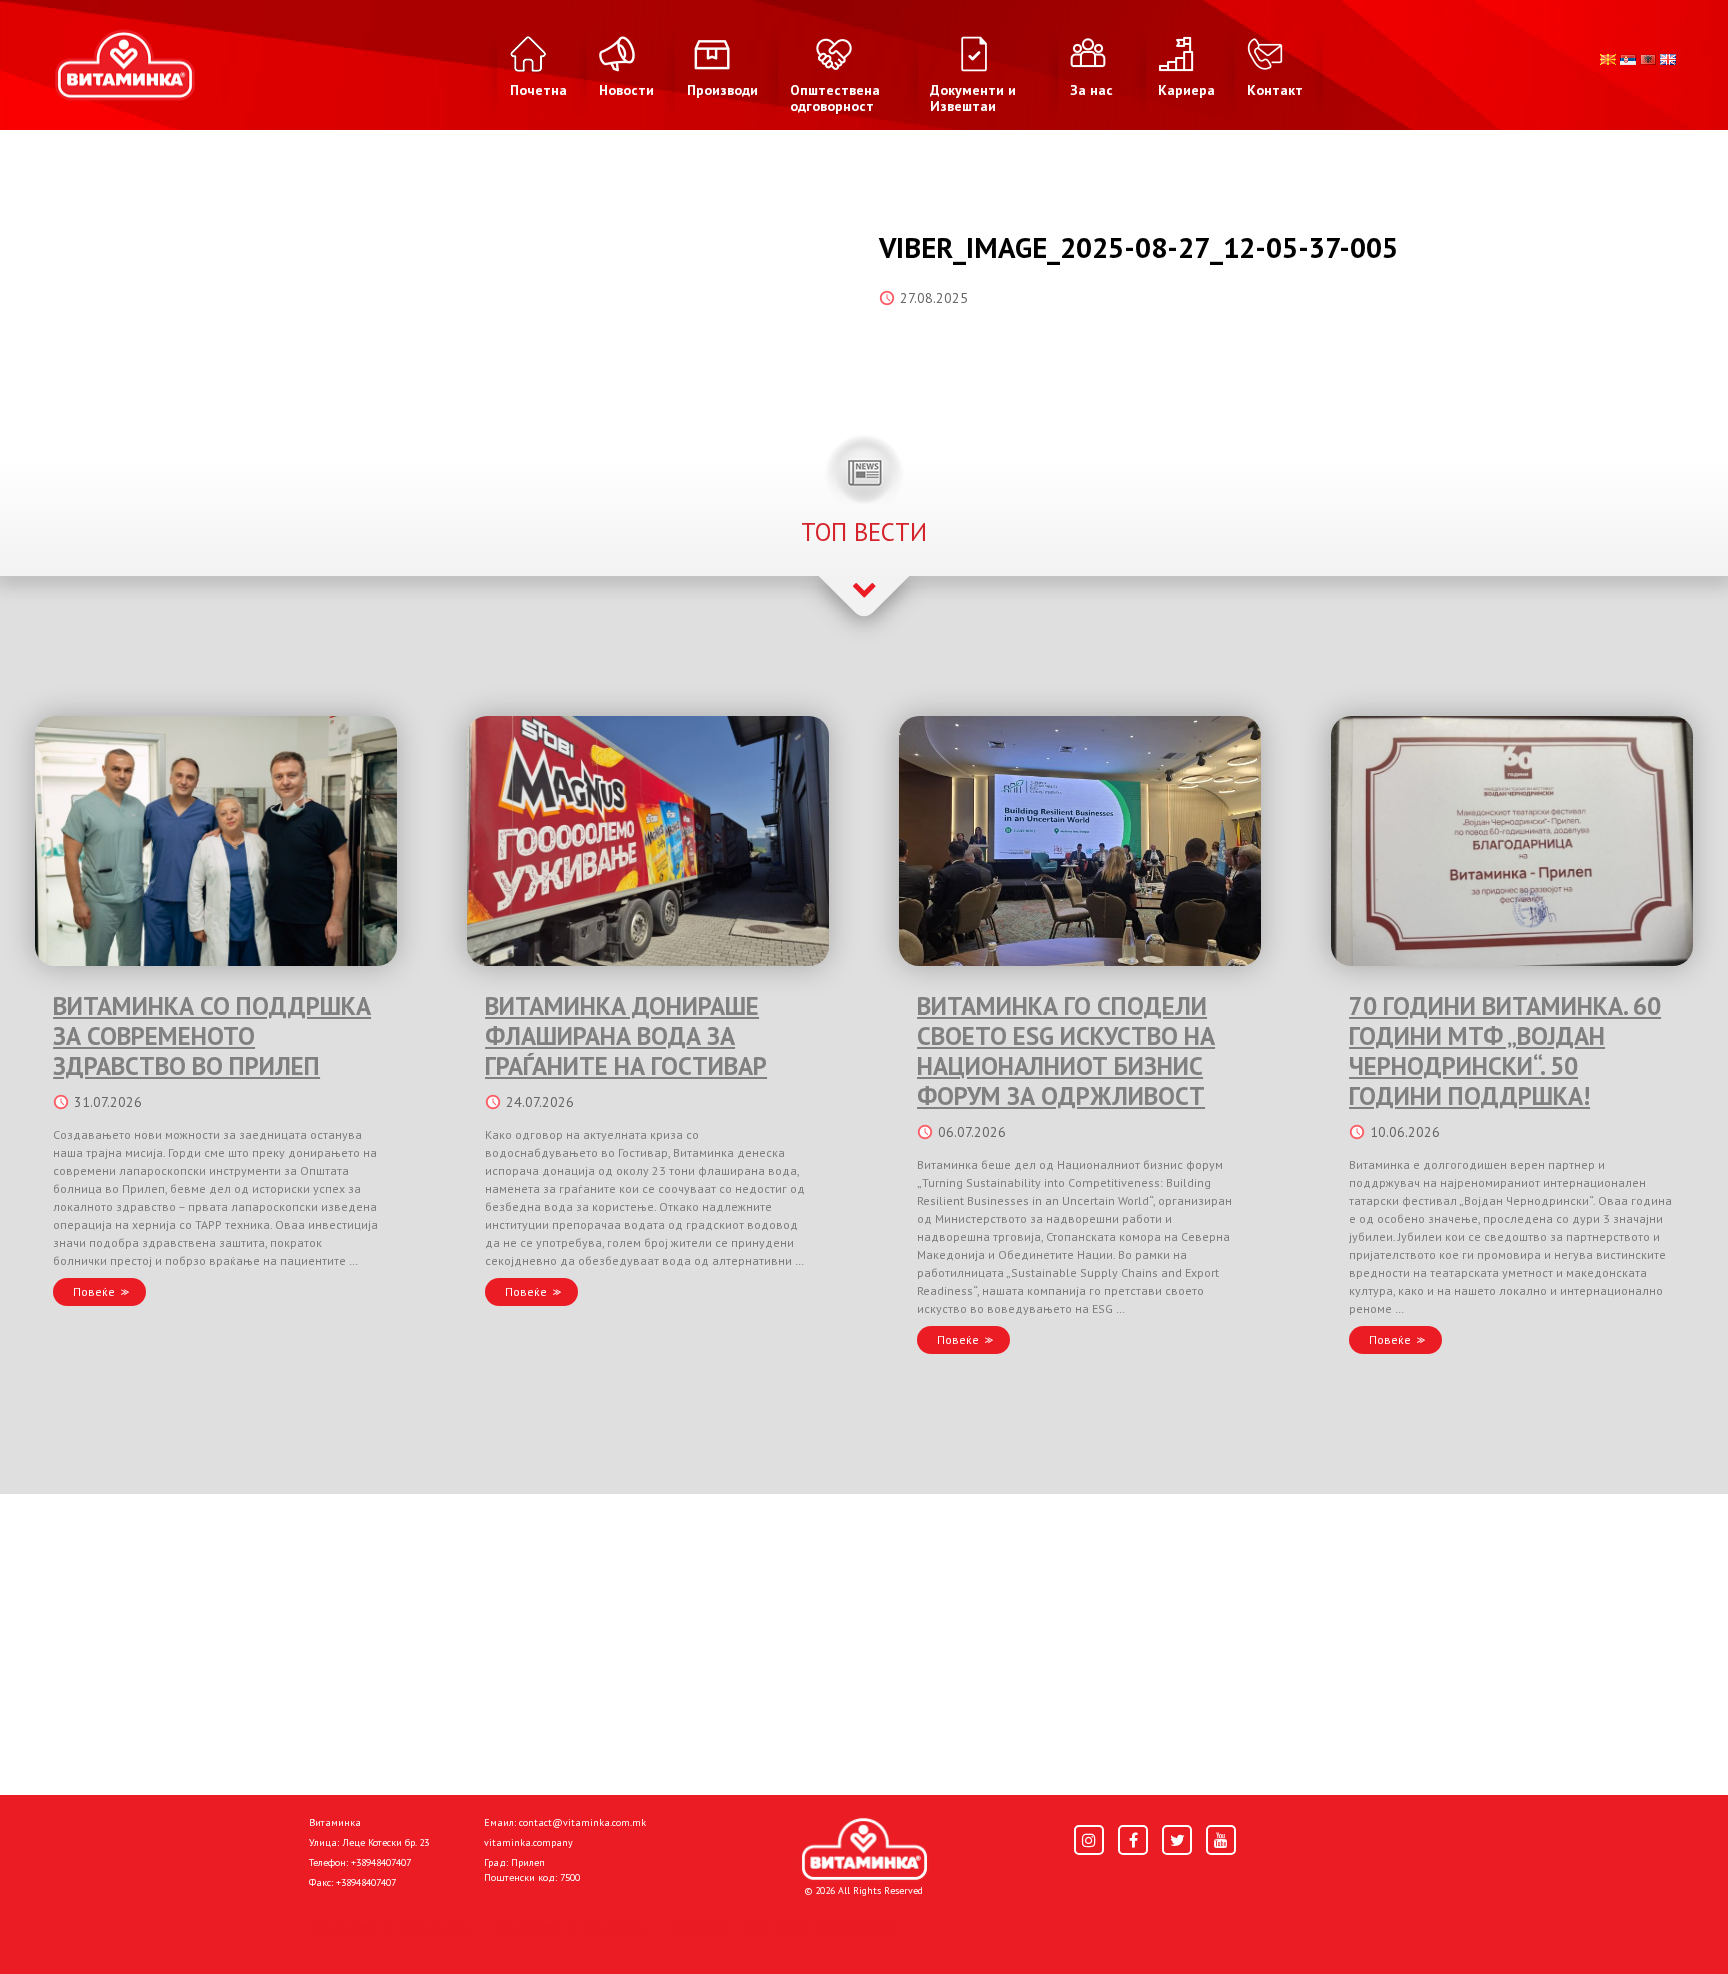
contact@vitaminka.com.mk (582, 1822)
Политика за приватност (394, 1926)
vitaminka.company (528, 1842)
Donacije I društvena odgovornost (783, 1926)
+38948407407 (381, 1862)
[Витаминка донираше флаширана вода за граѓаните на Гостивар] (648, 841)
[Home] (864, 1849)
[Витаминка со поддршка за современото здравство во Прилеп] (216, 841)
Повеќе (94, 1291)
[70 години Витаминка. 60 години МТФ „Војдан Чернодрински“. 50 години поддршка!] (1512, 841)
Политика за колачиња (574, 1926)
